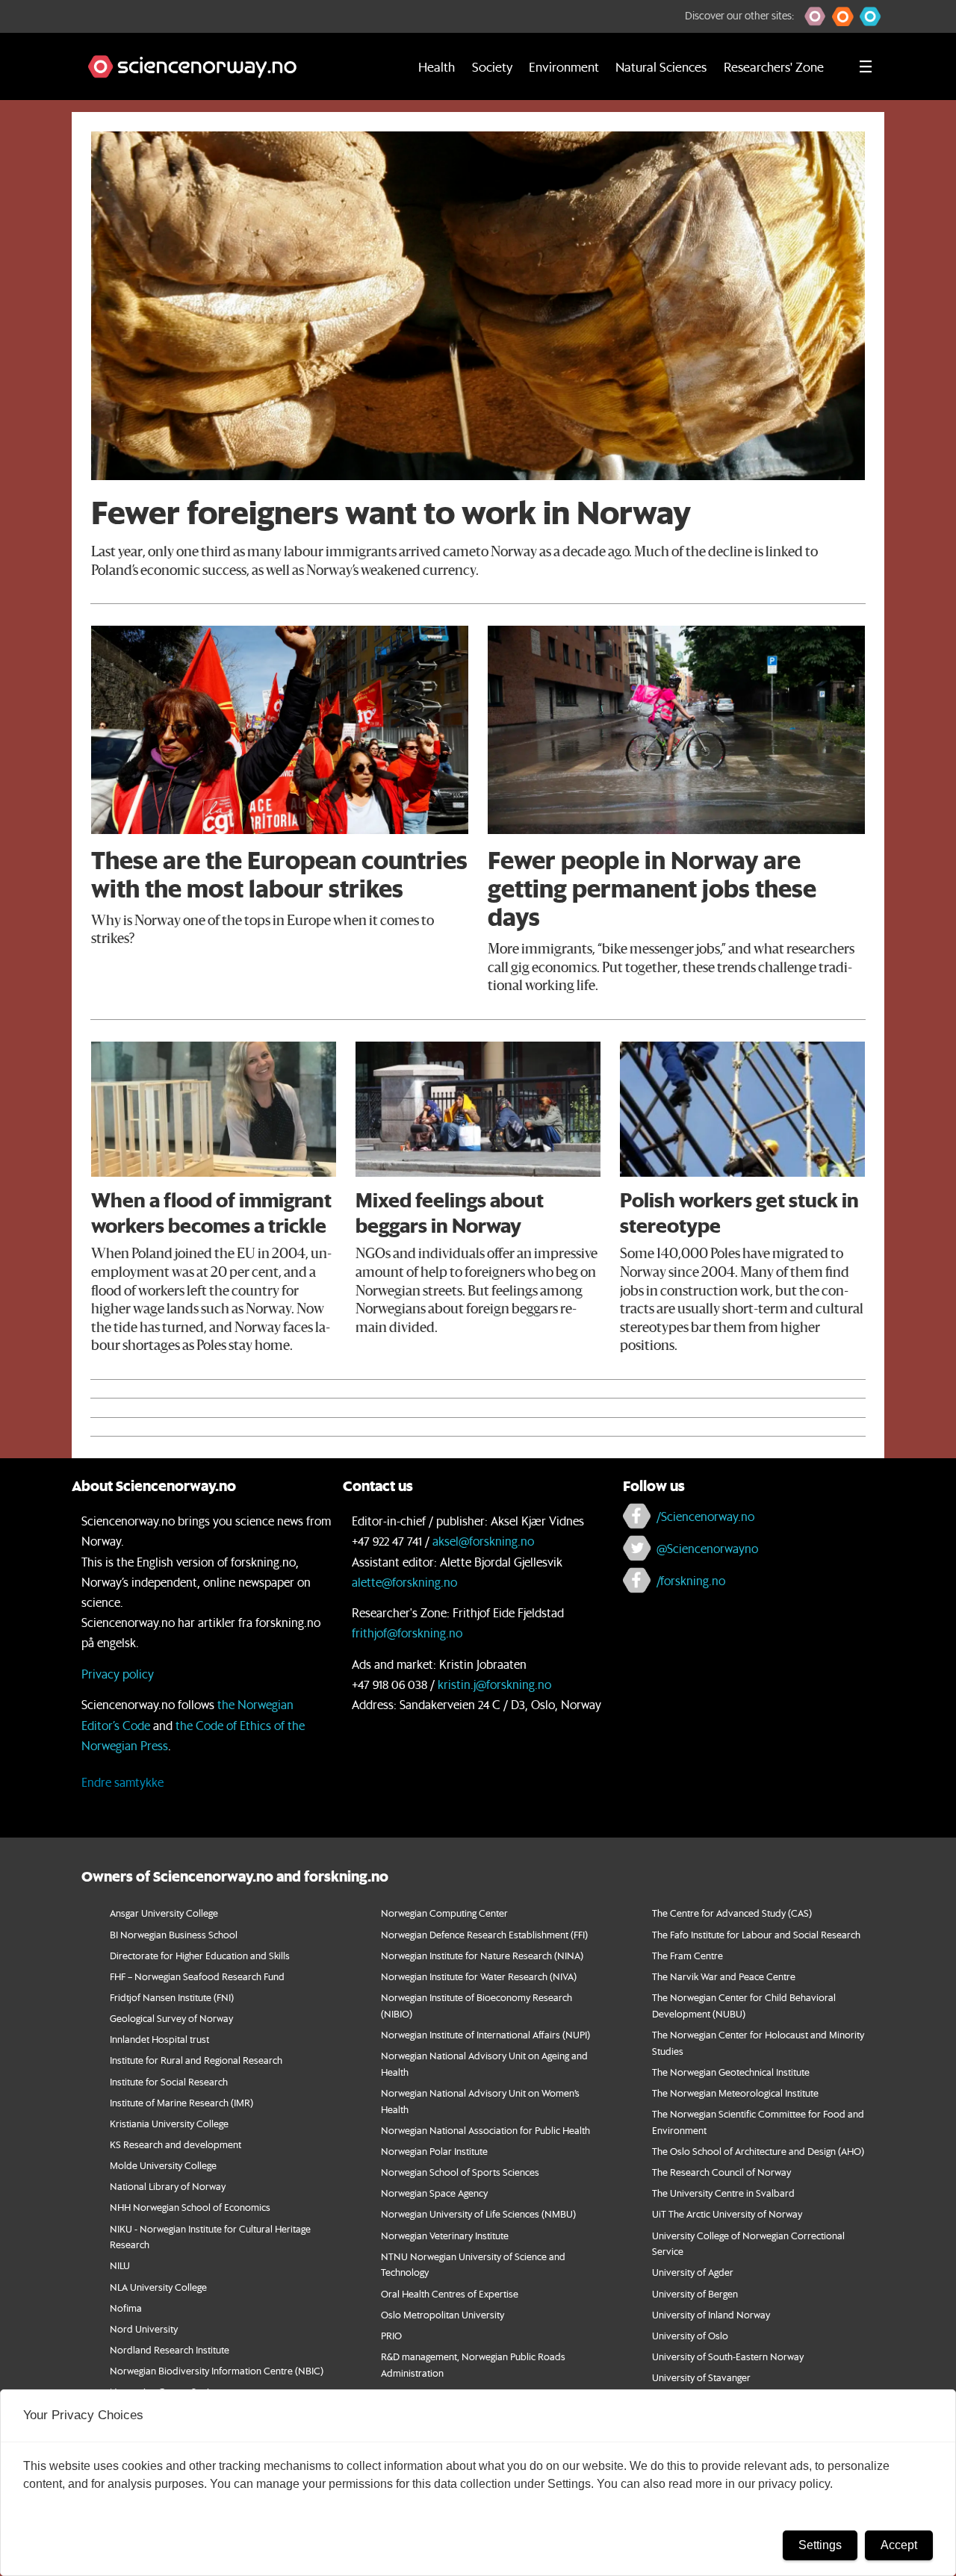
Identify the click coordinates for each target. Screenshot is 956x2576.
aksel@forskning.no (483, 1541)
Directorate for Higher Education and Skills (200, 1955)
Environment (564, 66)
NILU (120, 2265)
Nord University (144, 2328)
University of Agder (693, 2272)
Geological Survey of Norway (171, 2018)
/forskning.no (691, 1580)
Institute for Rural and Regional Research (196, 2060)
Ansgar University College (164, 1913)
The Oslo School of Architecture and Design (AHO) (758, 2151)
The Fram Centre (687, 1955)
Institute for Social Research (169, 2081)
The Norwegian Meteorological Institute (735, 2093)
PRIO (391, 2335)
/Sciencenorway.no (705, 1516)
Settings (820, 2545)
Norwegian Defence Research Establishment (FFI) (484, 1934)
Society (492, 66)
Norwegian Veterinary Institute (445, 2235)
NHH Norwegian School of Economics (190, 2207)
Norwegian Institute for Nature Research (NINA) (482, 1955)
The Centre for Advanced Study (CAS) (732, 1913)
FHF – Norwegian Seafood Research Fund (197, 1976)
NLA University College (158, 2287)
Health (437, 66)
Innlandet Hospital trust (159, 2039)
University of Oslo (690, 2335)
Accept (899, 2545)
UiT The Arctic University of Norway (727, 2213)
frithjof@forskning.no (407, 1633)
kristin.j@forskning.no (494, 1684)
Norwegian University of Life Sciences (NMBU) (478, 2213)
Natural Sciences (661, 66)
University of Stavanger (701, 2377)
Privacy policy (118, 1674)
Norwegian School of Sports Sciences (460, 2172)
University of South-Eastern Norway (728, 2356)
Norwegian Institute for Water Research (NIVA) (479, 1976)
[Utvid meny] (866, 66)
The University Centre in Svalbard (723, 2193)
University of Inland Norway (711, 2314)
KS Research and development (176, 2144)
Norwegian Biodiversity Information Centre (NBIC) (217, 2370)
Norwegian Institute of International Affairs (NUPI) (485, 2034)
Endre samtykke (122, 1782)
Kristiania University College (169, 2123)
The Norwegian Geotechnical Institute (731, 2072)
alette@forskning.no (404, 1582)
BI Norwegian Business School (174, 1934)
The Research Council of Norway (721, 2172)
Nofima (126, 2308)
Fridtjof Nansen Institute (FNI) (172, 1997)
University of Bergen (695, 2293)
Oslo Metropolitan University (443, 2314)
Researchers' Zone (774, 66)
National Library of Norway (168, 2186)
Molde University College (163, 2165)
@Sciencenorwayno (707, 1548)
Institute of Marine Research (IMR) (181, 2102)
